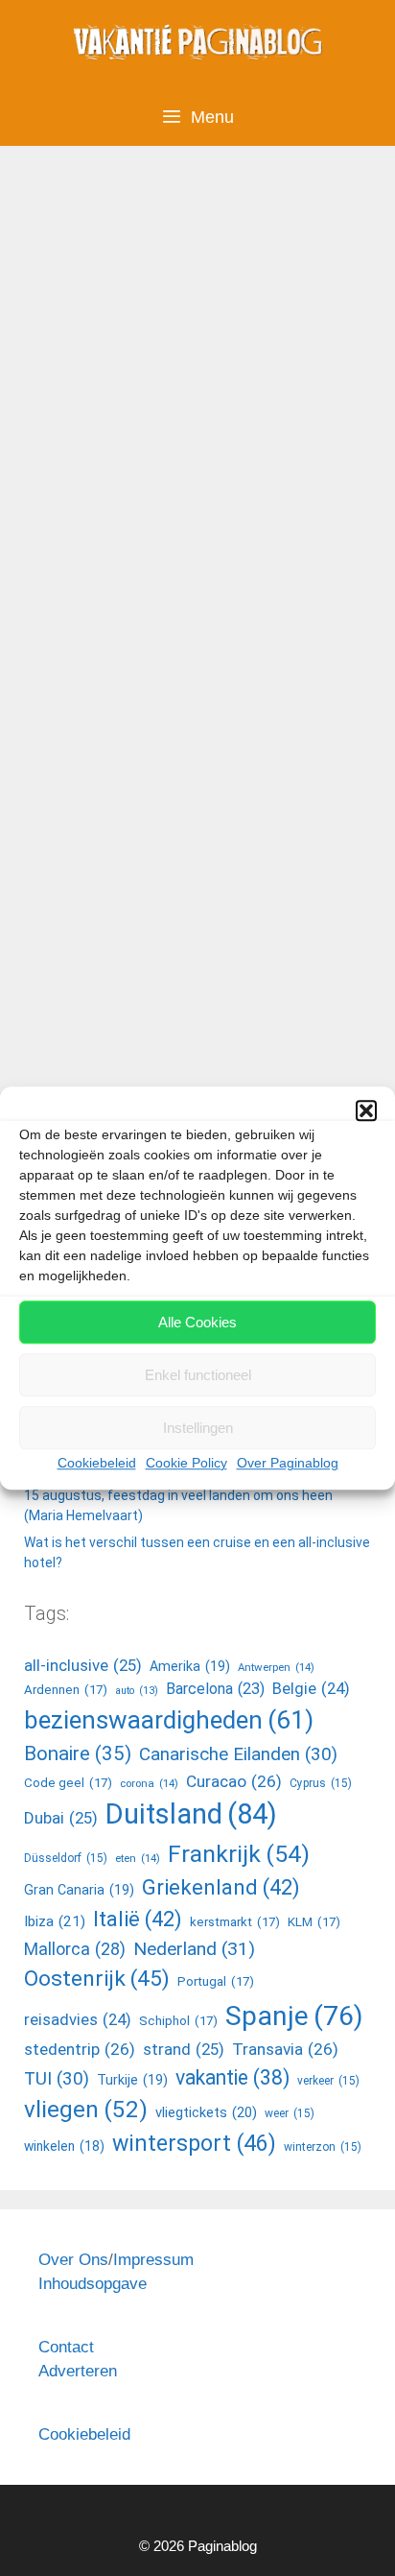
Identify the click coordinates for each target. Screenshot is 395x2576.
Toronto (205, 1079)
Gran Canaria (79, 1890)
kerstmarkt (235, 1922)
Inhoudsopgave (93, 2284)
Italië (138, 1919)
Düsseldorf (66, 1858)
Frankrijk (239, 1854)
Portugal (216, 1981)
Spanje (294, 2016)
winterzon (323, 2147)
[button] (366, 1110)
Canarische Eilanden (238, 1754)
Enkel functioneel (198, 1375)
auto (137, 1691)
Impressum (153, 2260)
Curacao (234, 1781)
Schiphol (178, 2021)
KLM (314, 1922)
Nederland (194, 1949)
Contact (66, 2347)
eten (138, 1858)
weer (290, 2113)
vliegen (86, 2109)
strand (184, 2049)
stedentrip (80, 2049)
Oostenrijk (97, 1979)
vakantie (232, 2077)
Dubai (61, 1818)
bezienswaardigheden (169, 1720)
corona (149, 1783)
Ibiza (55, 1921)
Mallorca (75, 1949)
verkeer (328, 2081)
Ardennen (66, 1690)
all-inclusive (83, 1665)
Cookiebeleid (97, 1463)
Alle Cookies (197, 1322)
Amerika (81, 1049)
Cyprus (321, 1783)
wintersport (194, 2144)
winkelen (64, 2146)
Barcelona (215, 1689)
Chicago (139, 1079)
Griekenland (221, 1887)
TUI (57, 2079)
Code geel (68, 1783)
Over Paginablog (288, 1463)
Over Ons (73, 2260)
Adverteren (78, 2371)
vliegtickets (206, 2112)
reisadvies (78, 2020)
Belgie (311, 1689)
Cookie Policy (186, 1463)
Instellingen (198, 1428)
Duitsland (191, 1814)
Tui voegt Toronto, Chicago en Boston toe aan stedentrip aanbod (189, 348)
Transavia (285, 2049)
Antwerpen (276, 1667)
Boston (76, 1079)
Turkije (132, 2080)
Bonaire (78, 1753)
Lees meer (86, 981)
